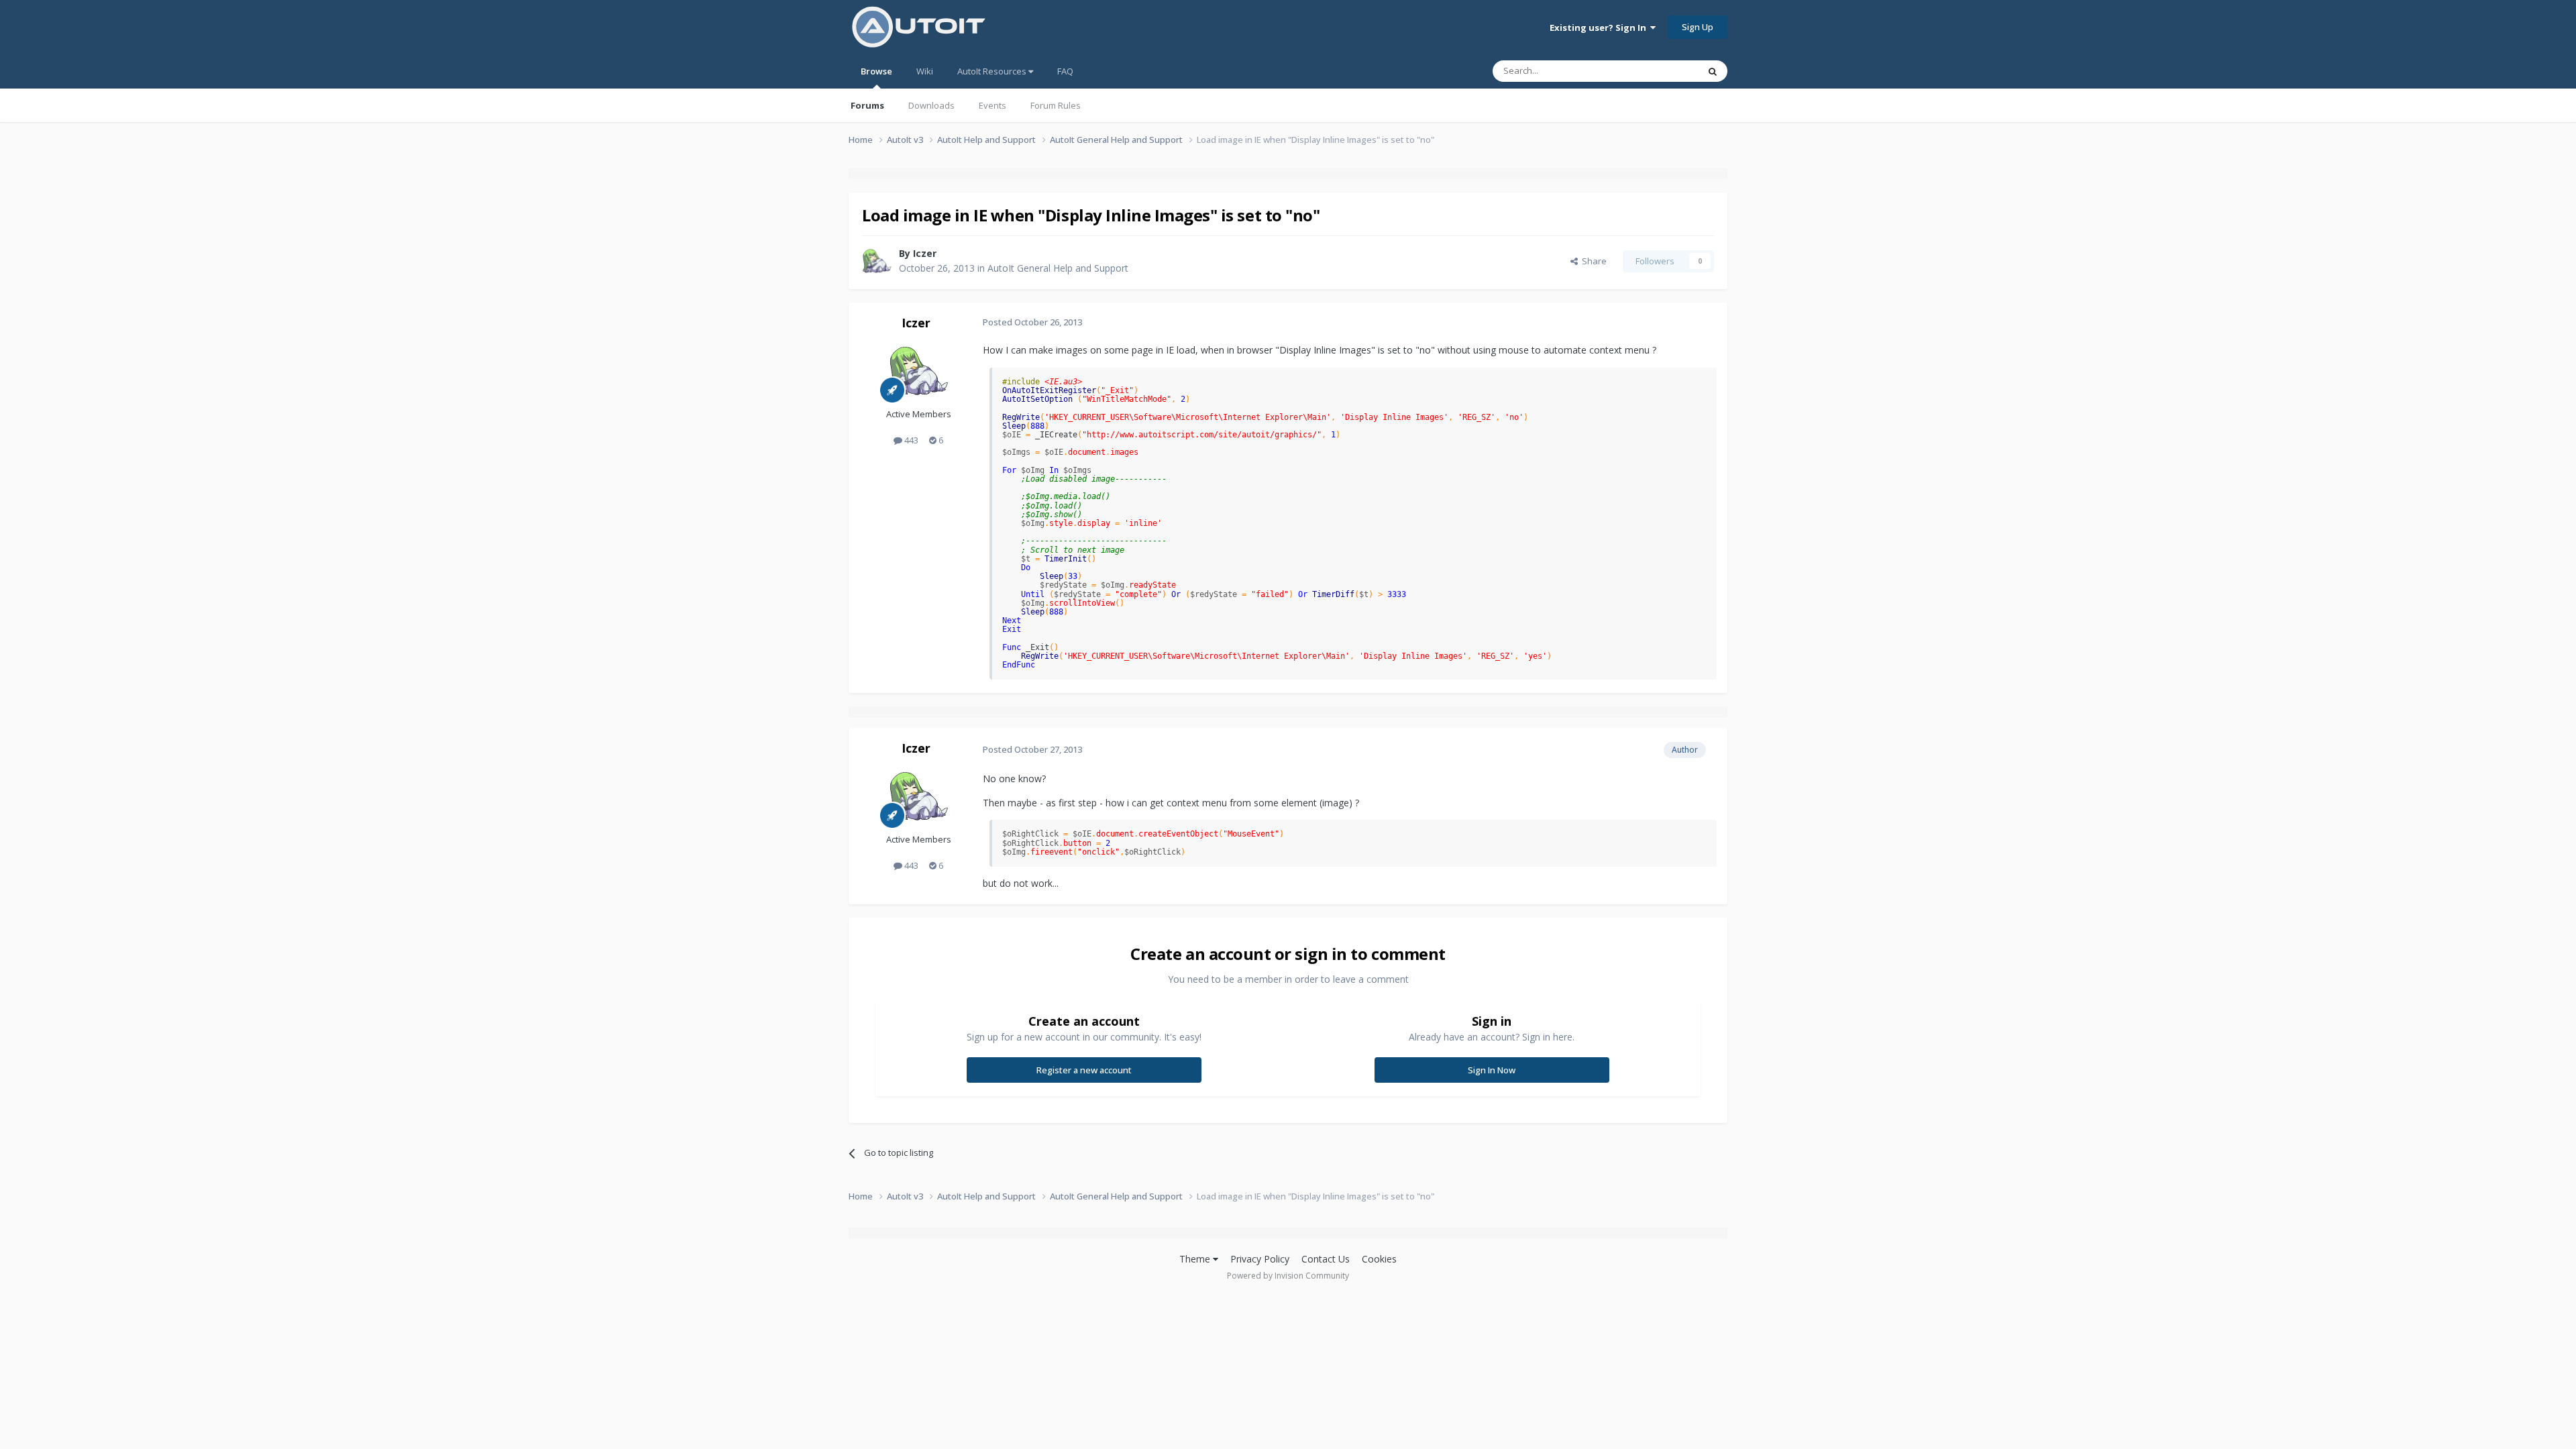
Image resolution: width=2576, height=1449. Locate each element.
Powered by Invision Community (1288, 1276)
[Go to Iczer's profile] (877, 261)
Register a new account (1084, 1070)
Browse (876, 71)
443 (910, 440)
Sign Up (1698, 27)
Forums (867, 105)
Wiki (925, 71)
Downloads (931, 105)
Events (992, 105)
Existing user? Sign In (1600, 28)
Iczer (925, 253)
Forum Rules (1056, 105)
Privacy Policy (1260, 1259)
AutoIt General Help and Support (1058, 268)
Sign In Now (1492, 1070)
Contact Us (1326, 1259)
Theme (1196, 1259)
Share (1592, 261)
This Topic (1660, 71)
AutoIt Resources (993, 71)
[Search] (1713, 71)
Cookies (1379, 1259)
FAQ (1065, 71)
